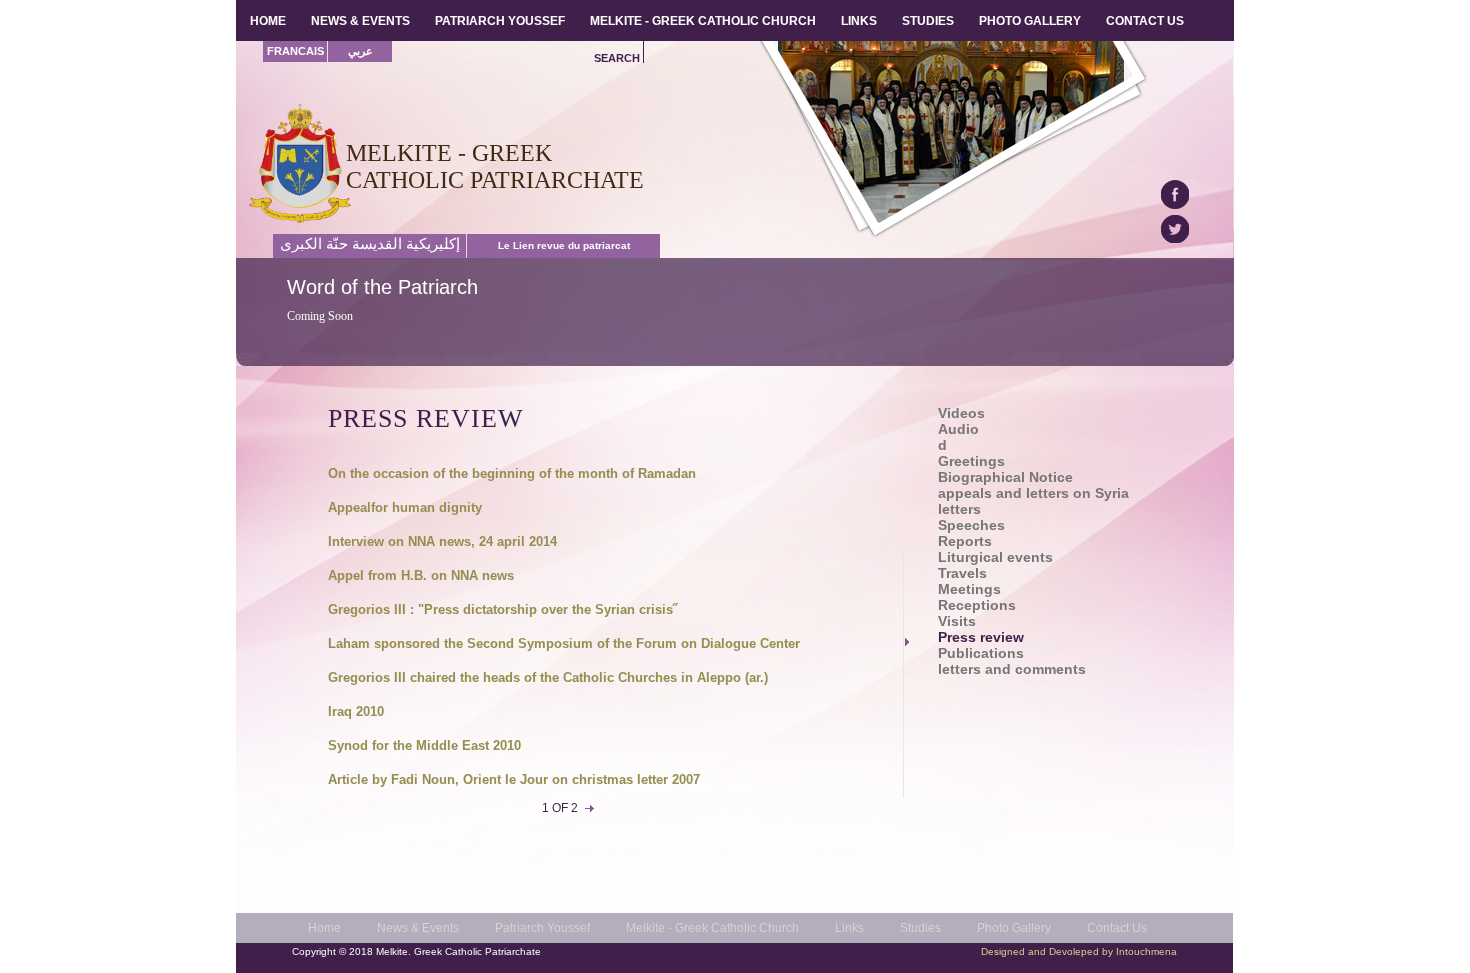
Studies (920, 928)
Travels (962, 573)
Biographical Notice (1005, 477)
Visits (957, 621)
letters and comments (1012, 669)
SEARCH (617, 58)
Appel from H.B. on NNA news (421, 575)
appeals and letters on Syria (1033, 493)
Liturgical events (995, 557)
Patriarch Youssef (542, 928)
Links (849, 928)
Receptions (977, 605)
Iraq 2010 (356, 711)
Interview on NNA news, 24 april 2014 (442, 541)
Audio (958, 429)
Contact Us (1117, 928)
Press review (981, 637)
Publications (981, 653)
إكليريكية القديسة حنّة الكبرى (370, 244)
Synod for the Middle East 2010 (424, 745)
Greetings (971, 461)
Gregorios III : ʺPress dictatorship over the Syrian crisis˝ (502, 609)
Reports (965, 541)
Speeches (971, 525)
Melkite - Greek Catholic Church (712, 928)
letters (959, 509)
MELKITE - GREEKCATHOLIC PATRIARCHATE (495, 166)
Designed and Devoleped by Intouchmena (1079, 951)
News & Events (418, 928)
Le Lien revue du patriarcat (564, 245)
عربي (360, 51)
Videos (961, 413)
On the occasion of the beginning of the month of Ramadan (512, 473)
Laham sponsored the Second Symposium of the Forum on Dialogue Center (564, 643)
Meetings (969, 589)
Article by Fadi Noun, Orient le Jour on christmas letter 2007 (514, 779)
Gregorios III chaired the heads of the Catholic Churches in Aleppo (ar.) (548, 677)
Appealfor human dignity (405, 507)
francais (295, 51)
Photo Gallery (1014, 928)
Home (324, 928)
